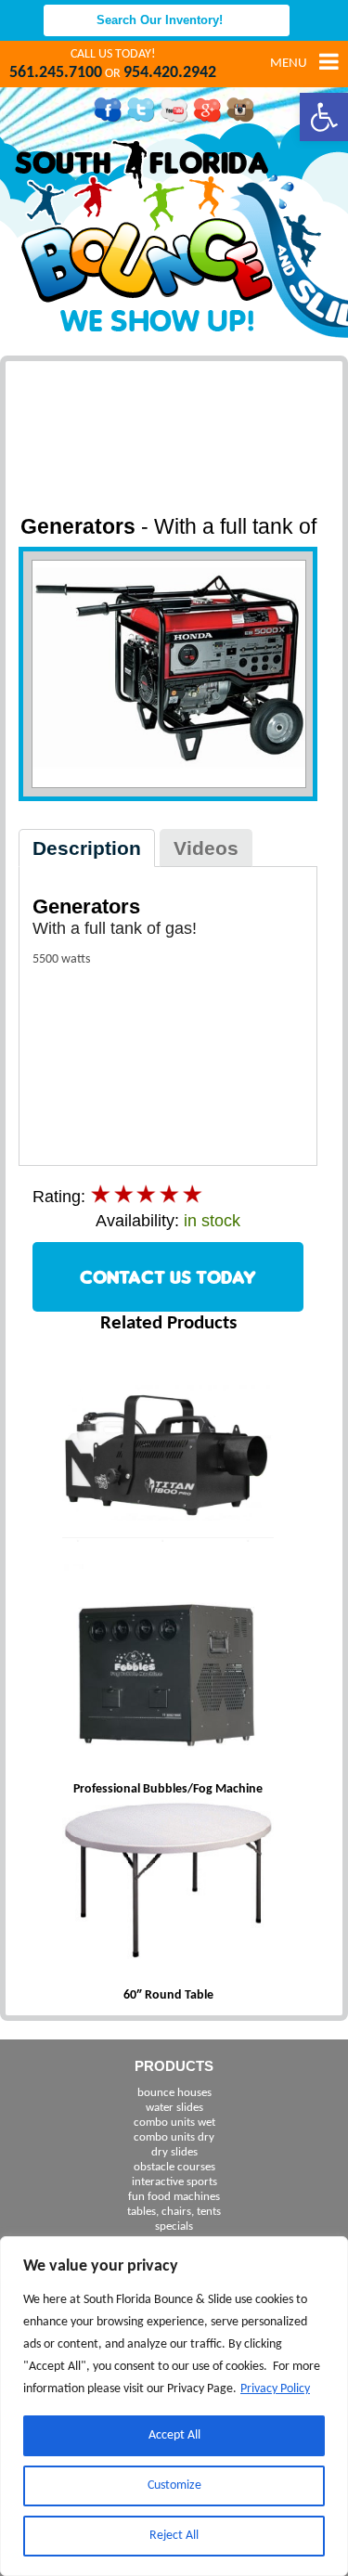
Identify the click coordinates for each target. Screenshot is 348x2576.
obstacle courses (174, 2167)
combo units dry (174, 2137)
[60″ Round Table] (168, 1882)
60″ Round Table (168, 1995)
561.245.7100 (56, 73)
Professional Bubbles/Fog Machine (168, 1789)
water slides (174, 2108)
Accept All (174, 2435)
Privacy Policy (275, 2389)
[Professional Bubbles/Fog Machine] (168, 1673)
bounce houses (174, 2093)
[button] (324, 117)
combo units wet (174, 2123)
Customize (174, 2485)
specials (174, 2226)
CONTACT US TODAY (168, 1277)
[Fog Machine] (168, 1458)
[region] (174, 2406)
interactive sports (174, 2182)
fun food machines (174, 2197)
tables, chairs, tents (174, 2212)
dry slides (174, 2152)
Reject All (174, 2536)
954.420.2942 (170, 73)
